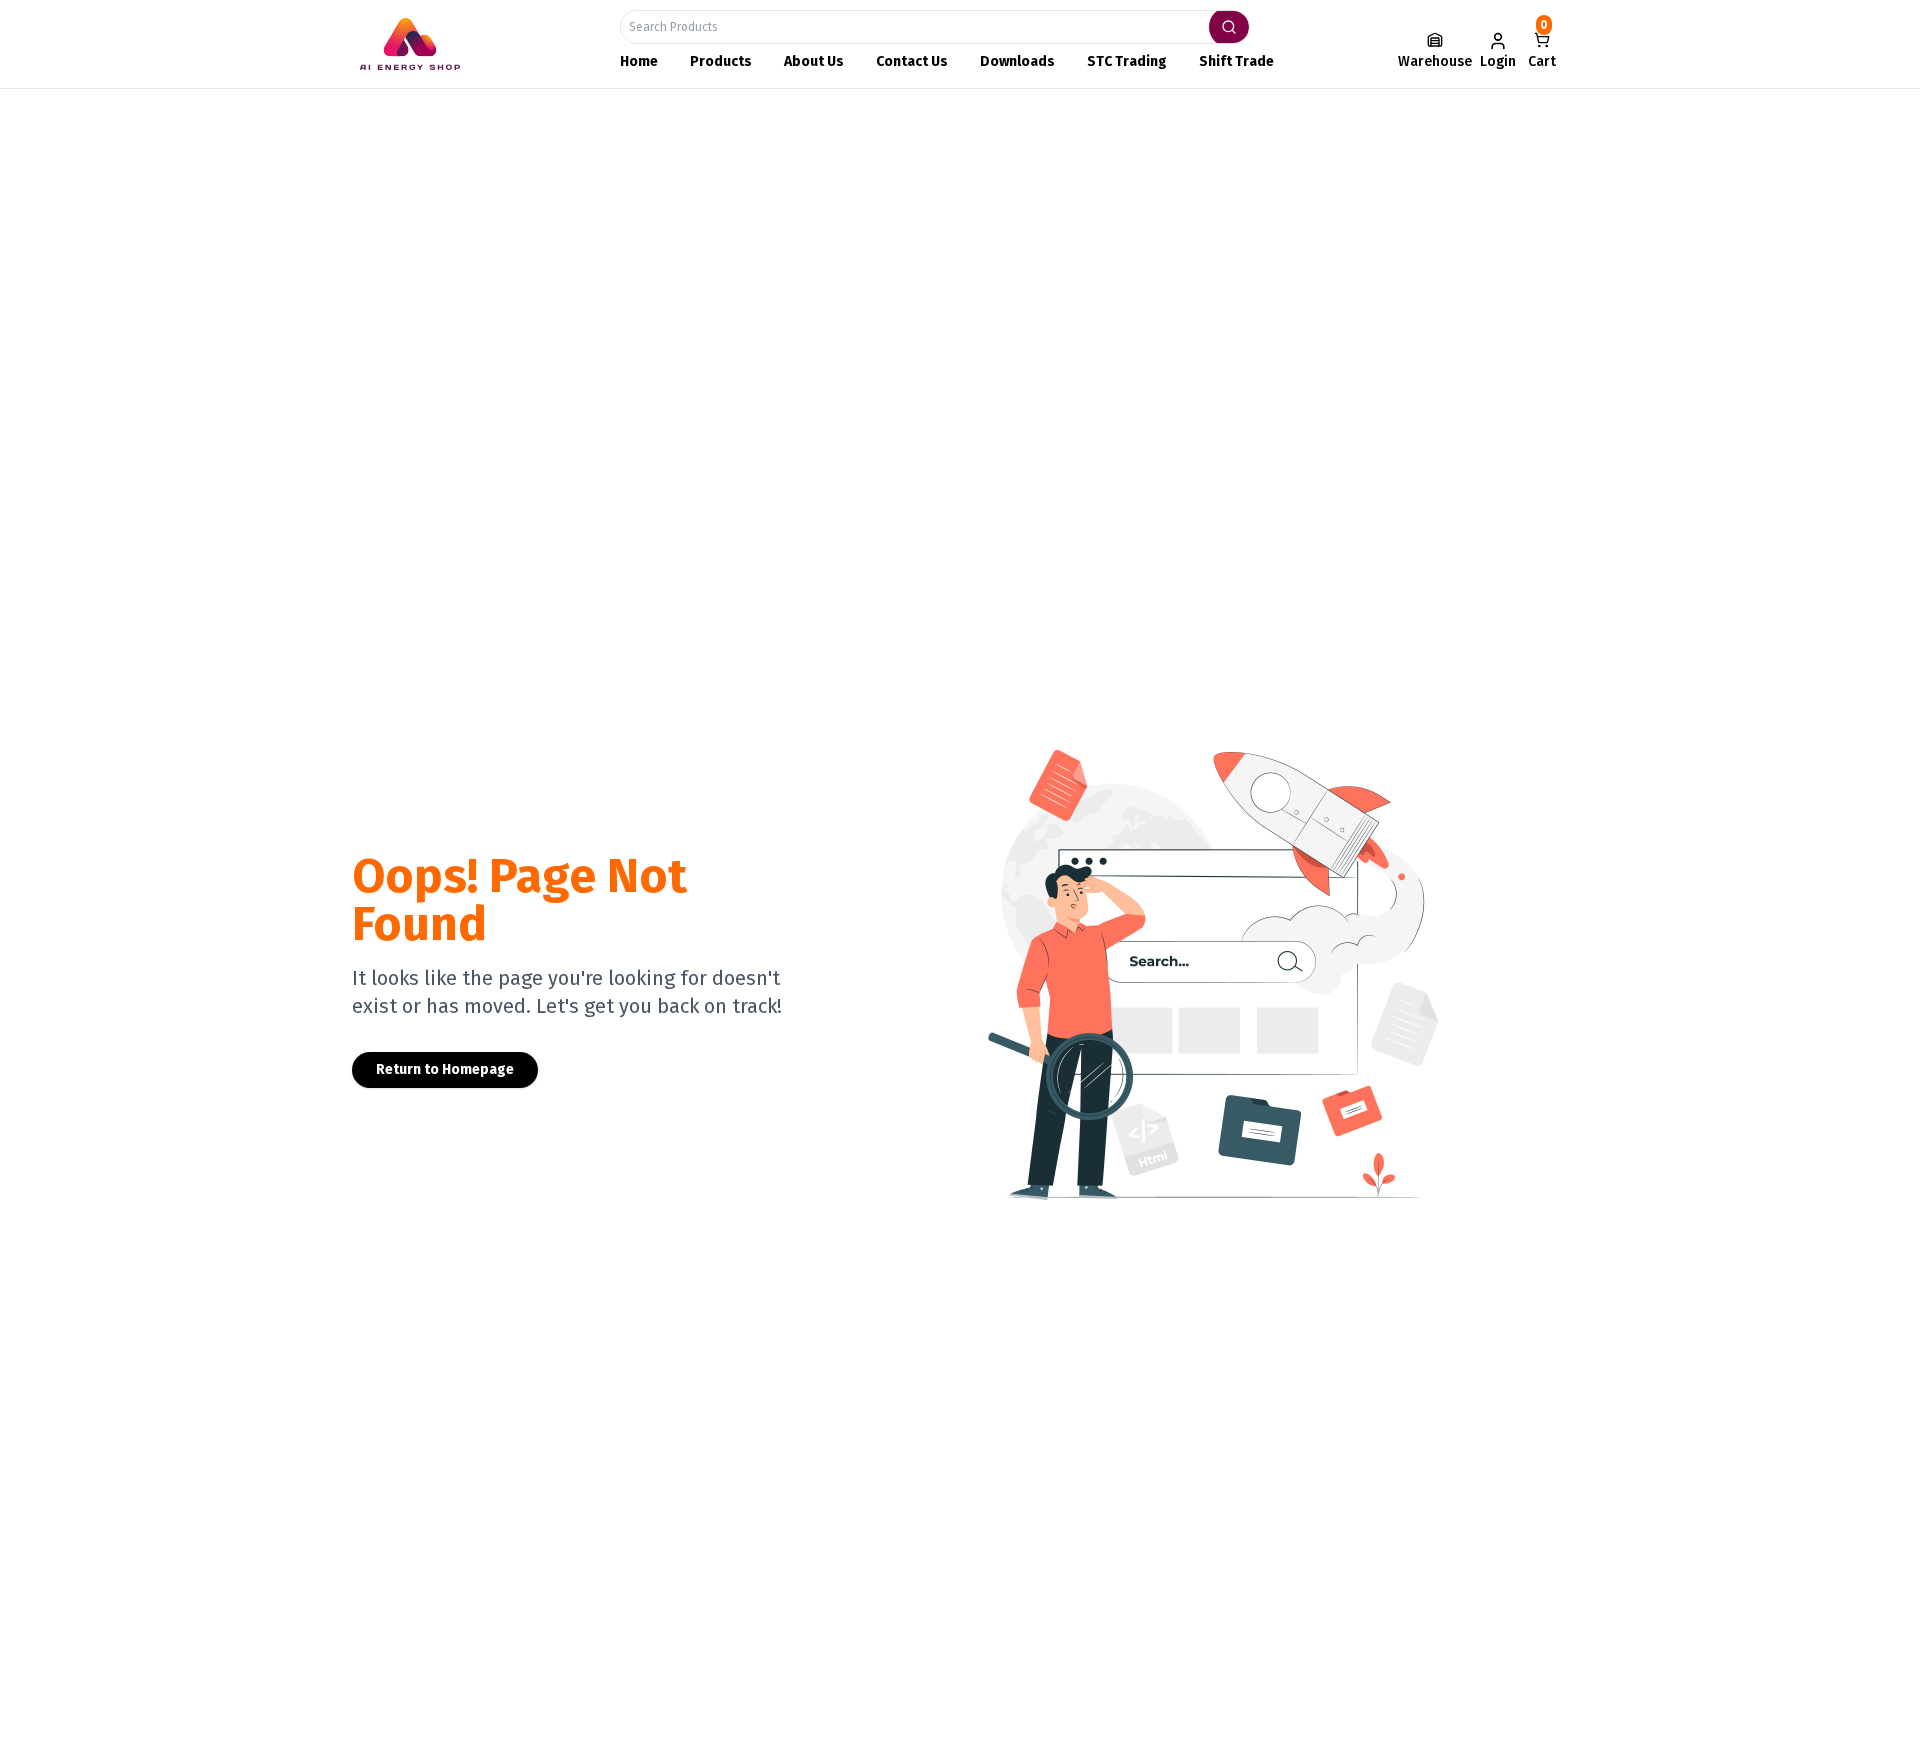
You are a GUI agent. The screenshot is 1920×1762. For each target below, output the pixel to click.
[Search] (1229, 27)
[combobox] (935, 27)
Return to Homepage (445, 1069)
